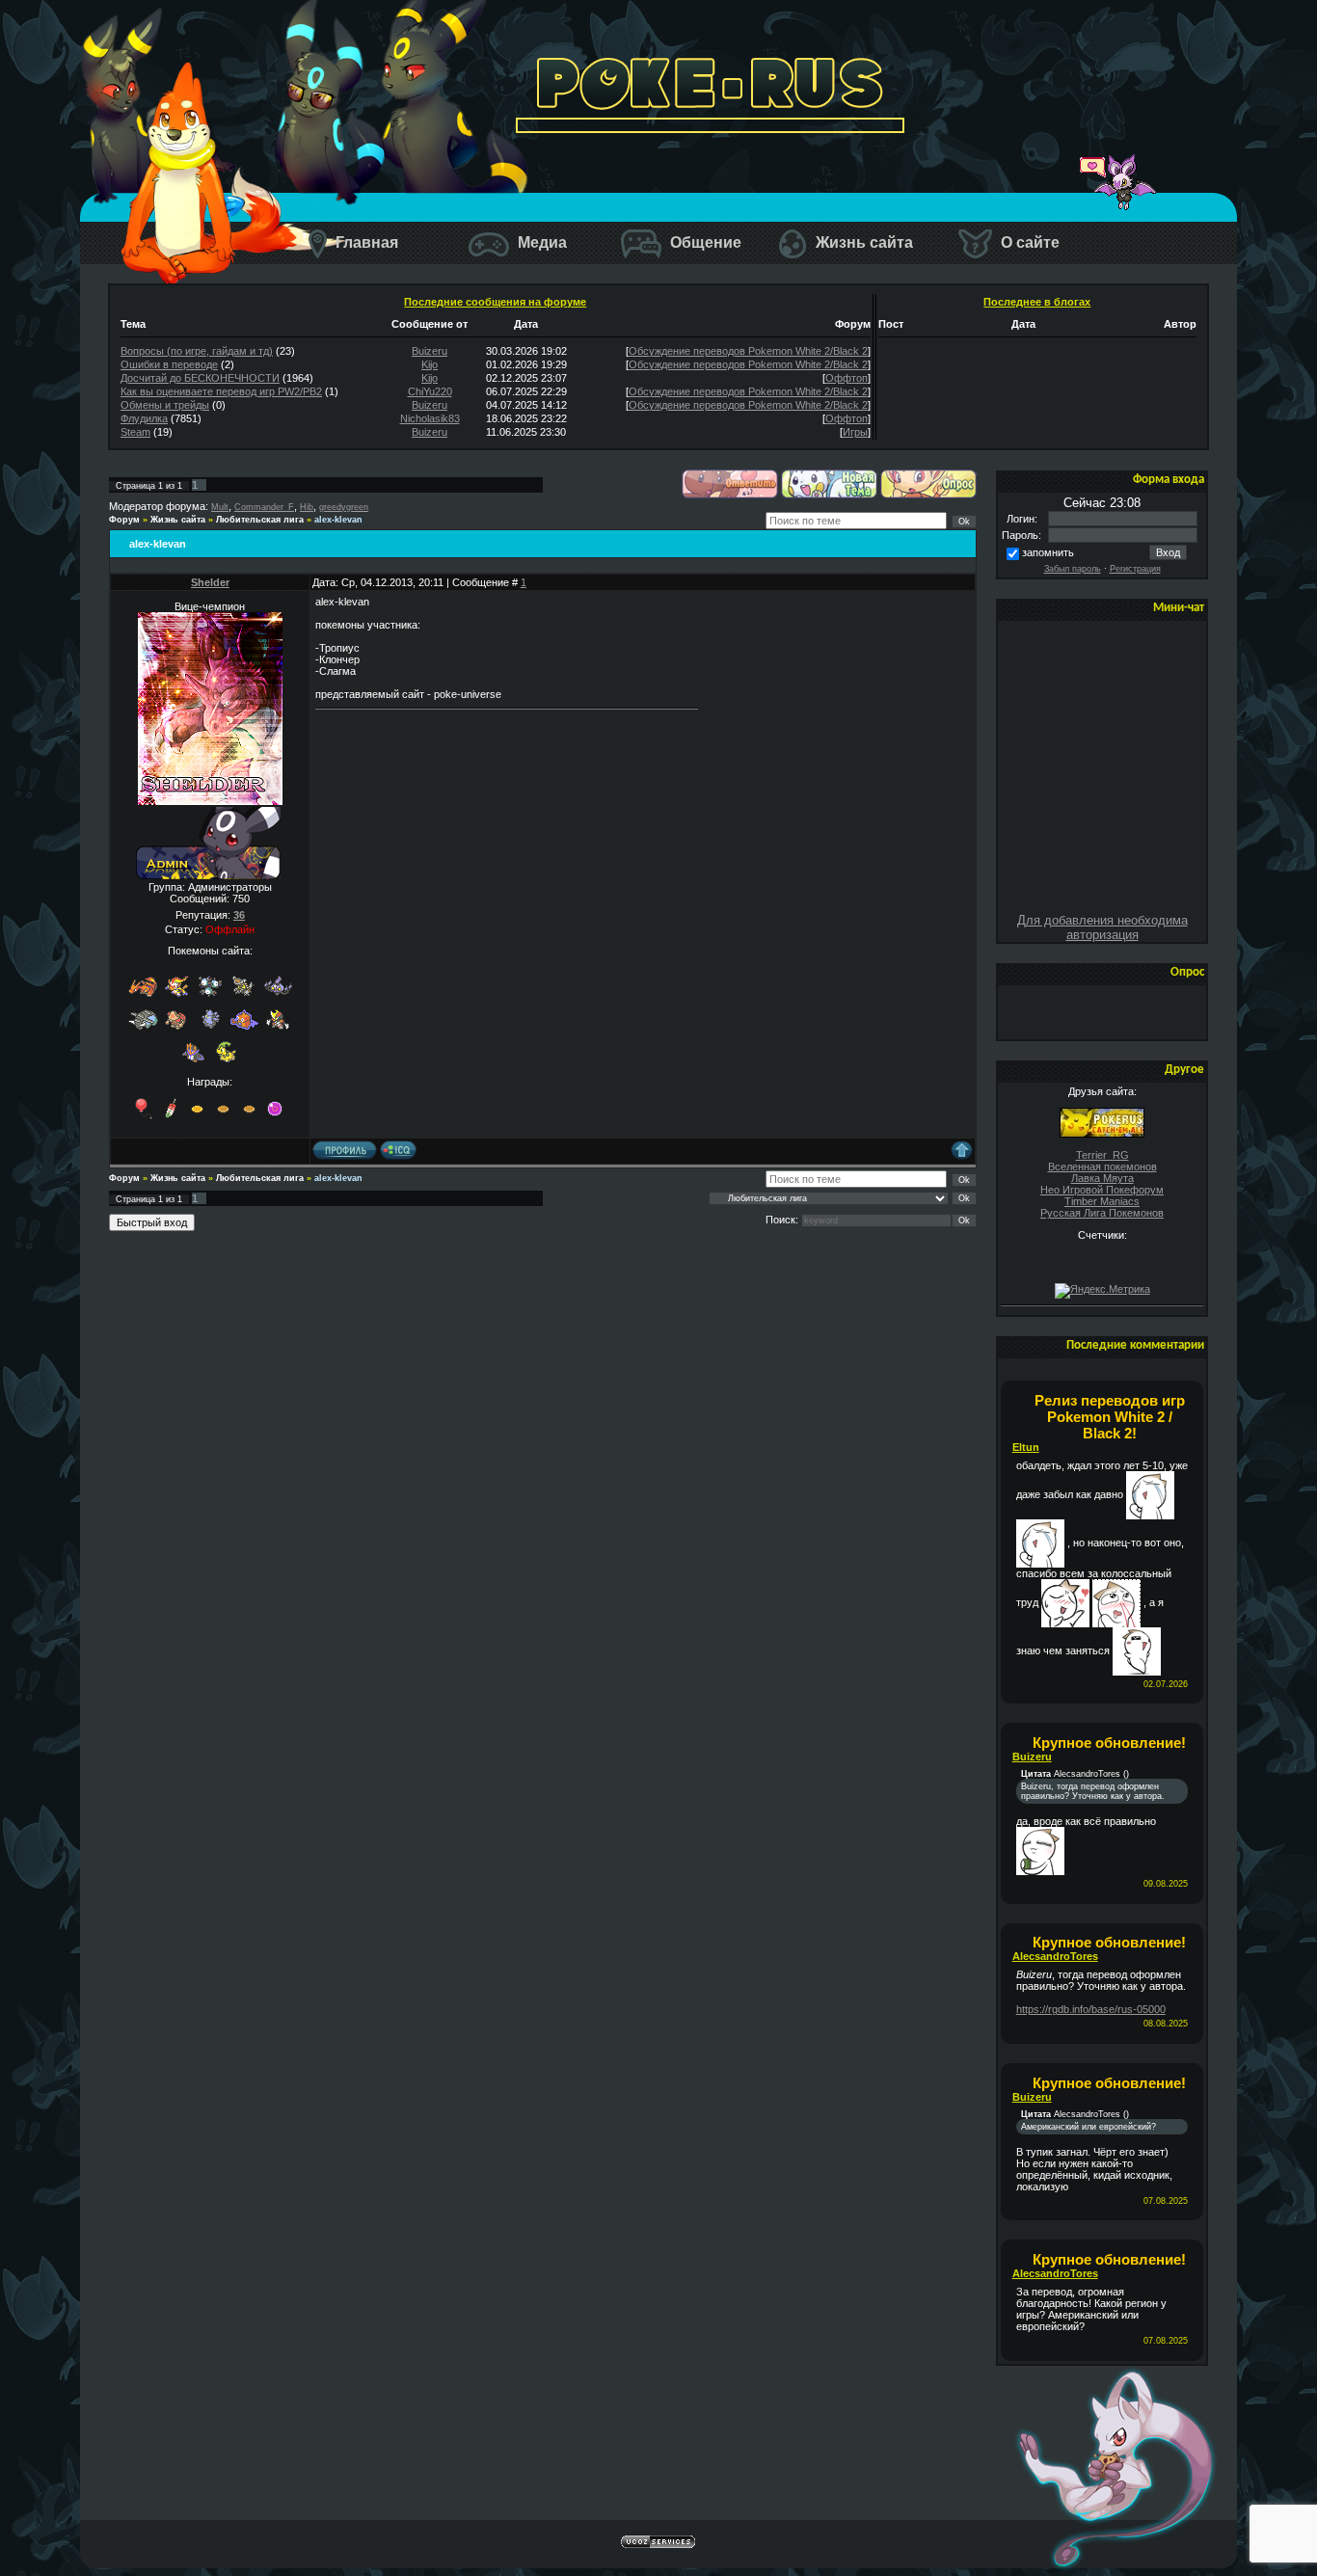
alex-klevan (338, 520)
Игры (855, 432)
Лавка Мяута (1102, 1178)
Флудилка (144, 418)
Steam (135, 432)
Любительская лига (260, 520)
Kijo (430, 364)
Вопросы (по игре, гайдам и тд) (197, 351)
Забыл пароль (1073, 569)
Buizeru (430, 351)
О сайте (1028, 242)
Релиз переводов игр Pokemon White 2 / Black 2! (1110, 1417)
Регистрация (1135, 569)
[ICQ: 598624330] (398, 1150)
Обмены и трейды (165, 405)
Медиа (540, 242)
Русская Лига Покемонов (1102, 1213)
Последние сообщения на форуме (495, 302)
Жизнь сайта (862, 242)
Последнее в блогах (1037, 302)
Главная (365, 242)
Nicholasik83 (430, 418)
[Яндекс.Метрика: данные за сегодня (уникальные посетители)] (1102, 1291)
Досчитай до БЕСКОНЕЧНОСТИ (200, 378)
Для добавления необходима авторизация (1102, 927)
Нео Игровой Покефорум (1102, 1190)
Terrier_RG (1102, 1155)
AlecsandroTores (1055, 1956)
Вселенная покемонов (1102, 1167)
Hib (307, 507)
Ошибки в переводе (169, 364)
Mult (220, 507)
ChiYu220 (430, 391)
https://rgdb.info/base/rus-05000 (1091, 2009)
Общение (704, 242)
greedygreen (344, 507)
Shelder (210, 582)
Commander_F (264, 507)
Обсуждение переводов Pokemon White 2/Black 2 (748, 351)
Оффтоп (847, 378)
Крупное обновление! (1109, 1743)
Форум (124, 520)
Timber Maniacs (1102, 1201)
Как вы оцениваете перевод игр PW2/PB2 (221, 391)
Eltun (1026, 1447)
